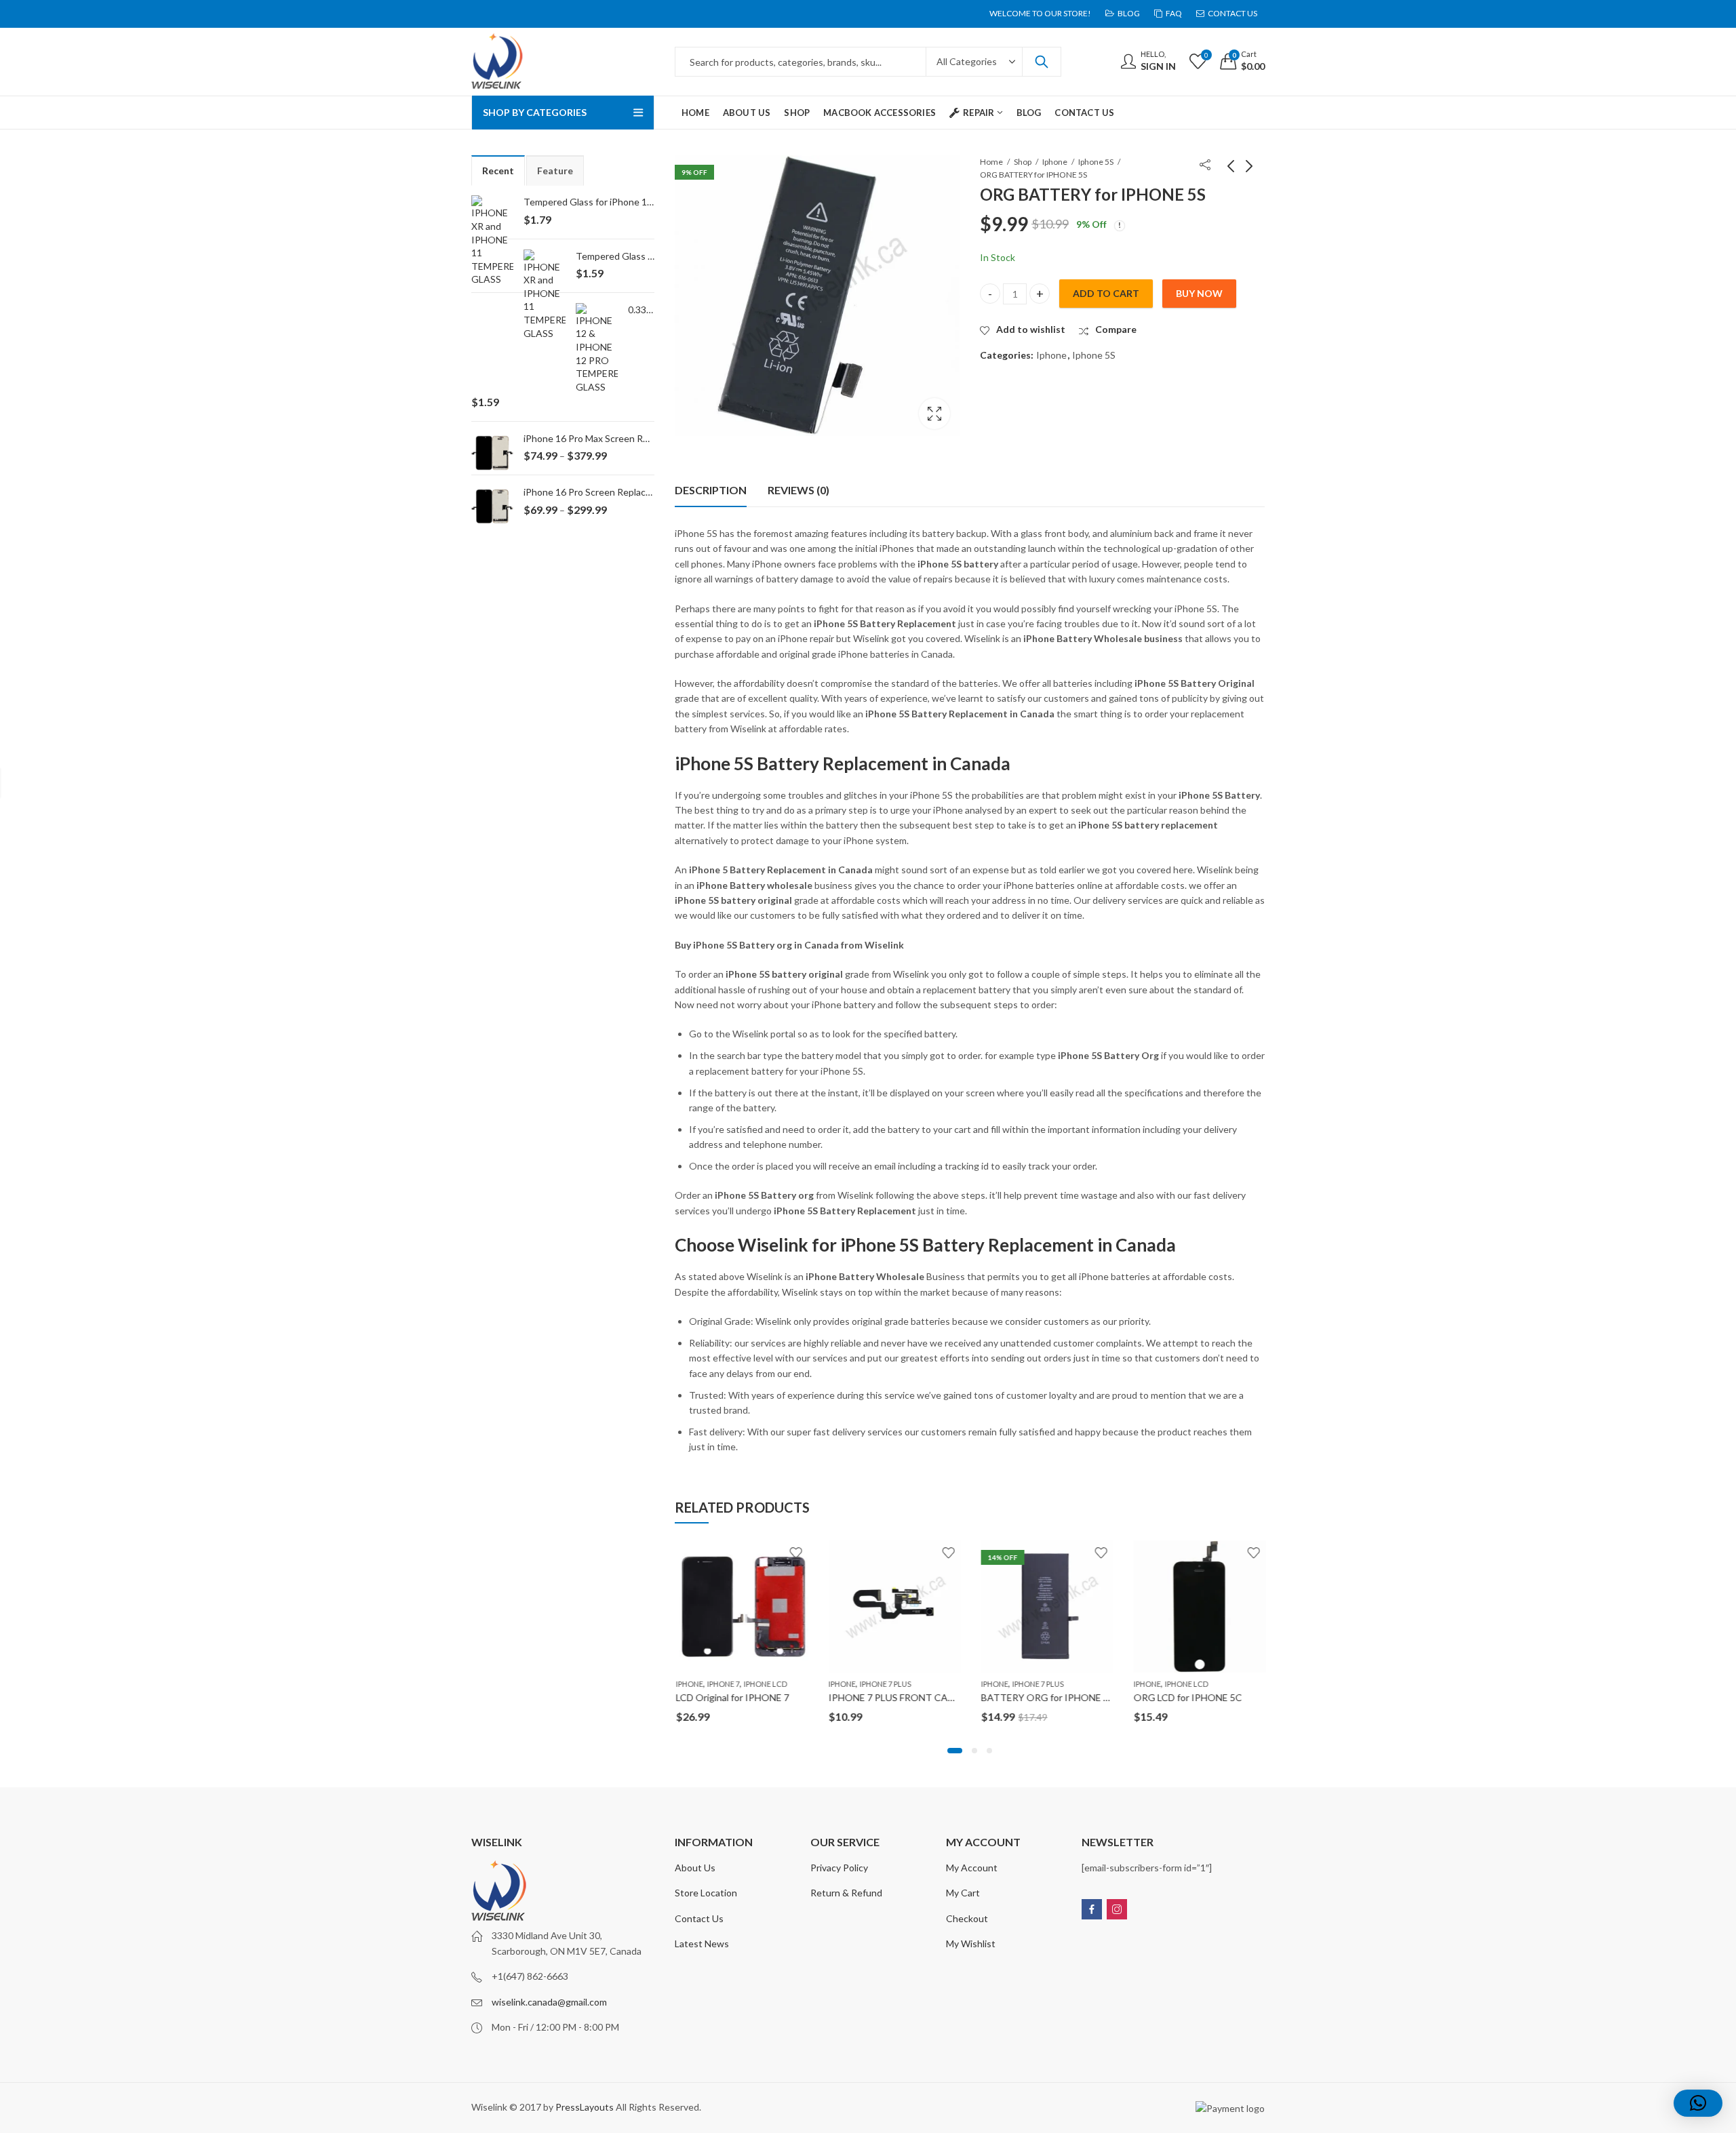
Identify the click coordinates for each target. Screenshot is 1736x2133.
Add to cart (1106, 293)
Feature (555, 171)
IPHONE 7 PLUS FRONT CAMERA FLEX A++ (922, 1697)
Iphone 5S (1096, 162)
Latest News (702, 1943)
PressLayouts (585, 2107)
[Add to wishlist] (795, 1553)
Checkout (967, 1918)
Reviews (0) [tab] (798, 490)
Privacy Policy (839, 1868)
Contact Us (699, 1918)
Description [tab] (711, 490)
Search (1042, 62)
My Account (972, 1868)
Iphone (1055, 162)
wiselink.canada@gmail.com (549, 2002)
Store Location (706, 1893)
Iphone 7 (722, 1684)
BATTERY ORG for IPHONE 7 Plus (1054, 1697)
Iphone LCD (764, 1684)
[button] (955, 1751)
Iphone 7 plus (884, 1684)
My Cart (963, 1893)
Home (991, 162)
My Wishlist (971, 1943)
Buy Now (1199, 293)
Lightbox (934, 414)
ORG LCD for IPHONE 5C (1187, 1697)
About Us (695, 1868)
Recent (498, 171)
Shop (1023, 162)
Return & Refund (846, 1893)
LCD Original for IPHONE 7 (731, 1697)
